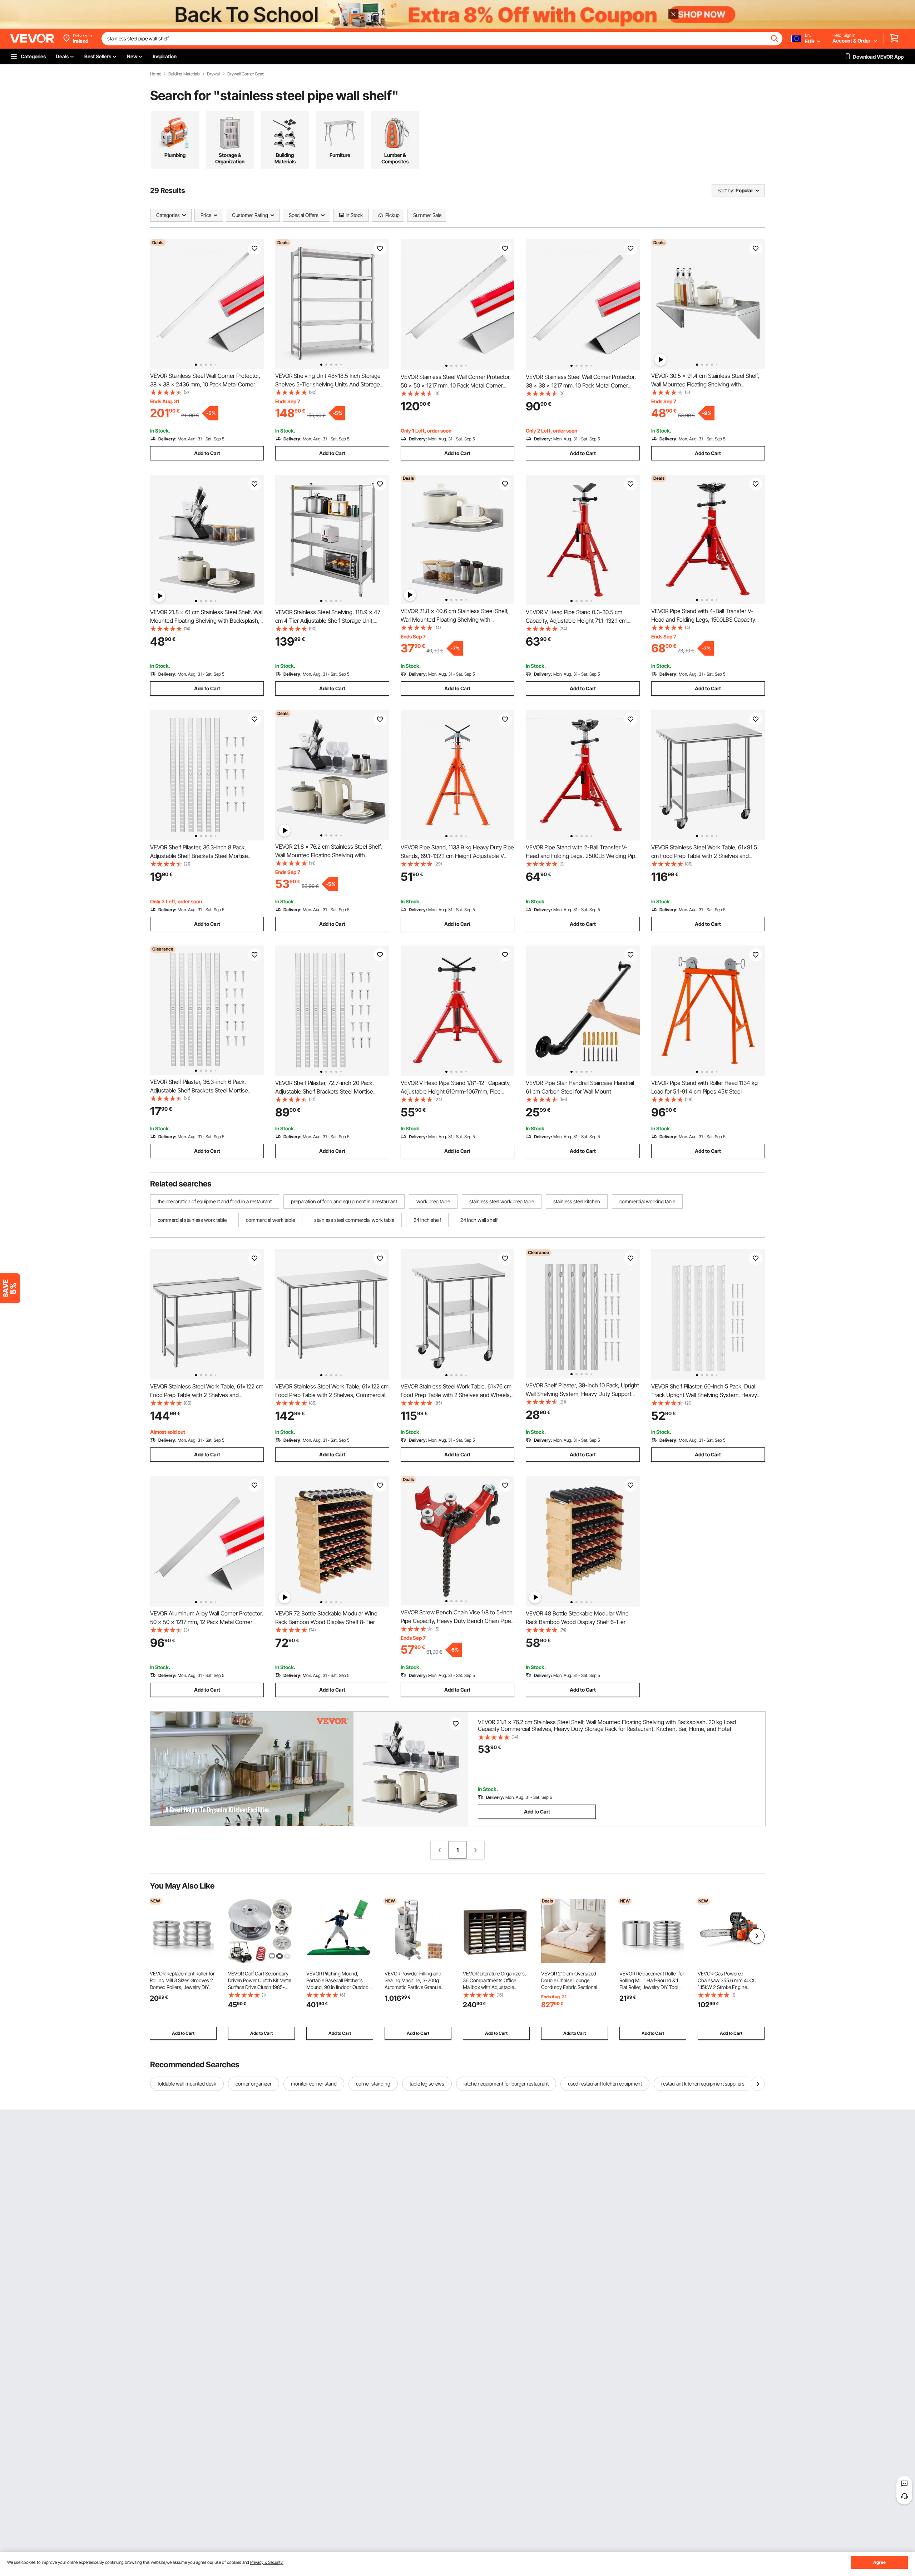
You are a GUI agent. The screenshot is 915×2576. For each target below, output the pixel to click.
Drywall (214, 74)
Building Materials (184, 74)
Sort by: (726, 190)
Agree (879, 2562)
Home (156, 74)
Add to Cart (207, 453)
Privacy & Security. (267, 2562)
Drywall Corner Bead (246, 74)
